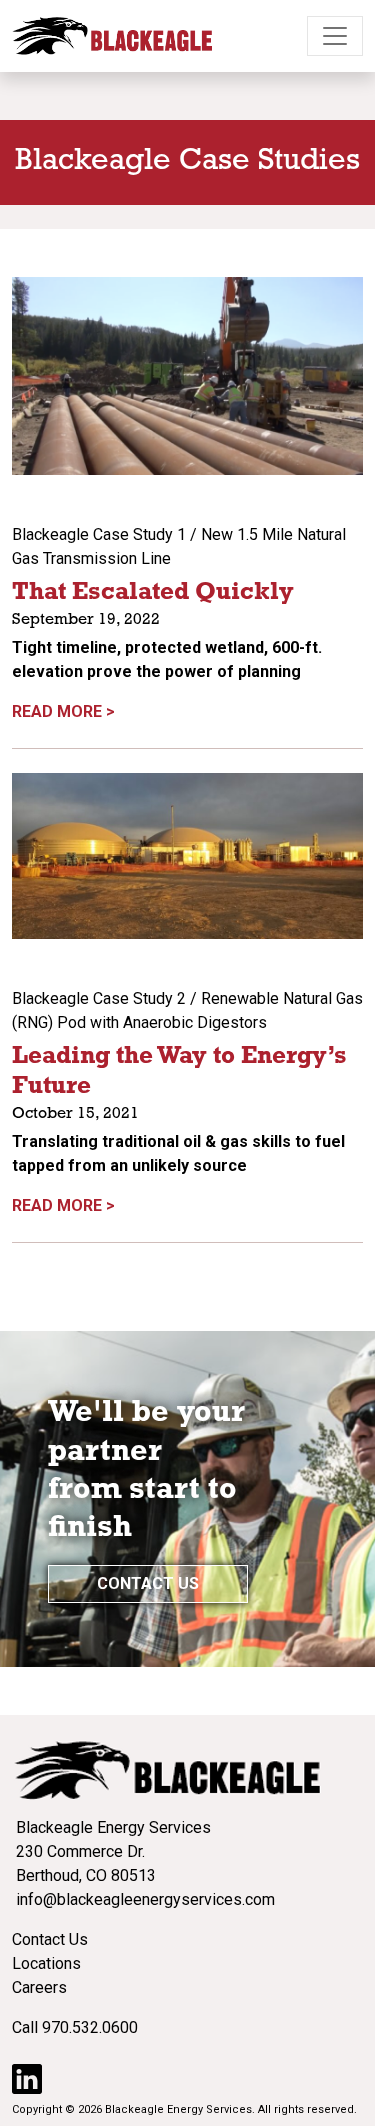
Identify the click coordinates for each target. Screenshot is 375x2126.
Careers (39, 1987)
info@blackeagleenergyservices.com (145, 1899)
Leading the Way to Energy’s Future (179, 1071)
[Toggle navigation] (335, 36)
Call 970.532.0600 (75, 2027)
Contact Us (50, 1939)
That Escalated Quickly (153, 593)
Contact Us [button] (148, 1583)
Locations (46, 1963)
